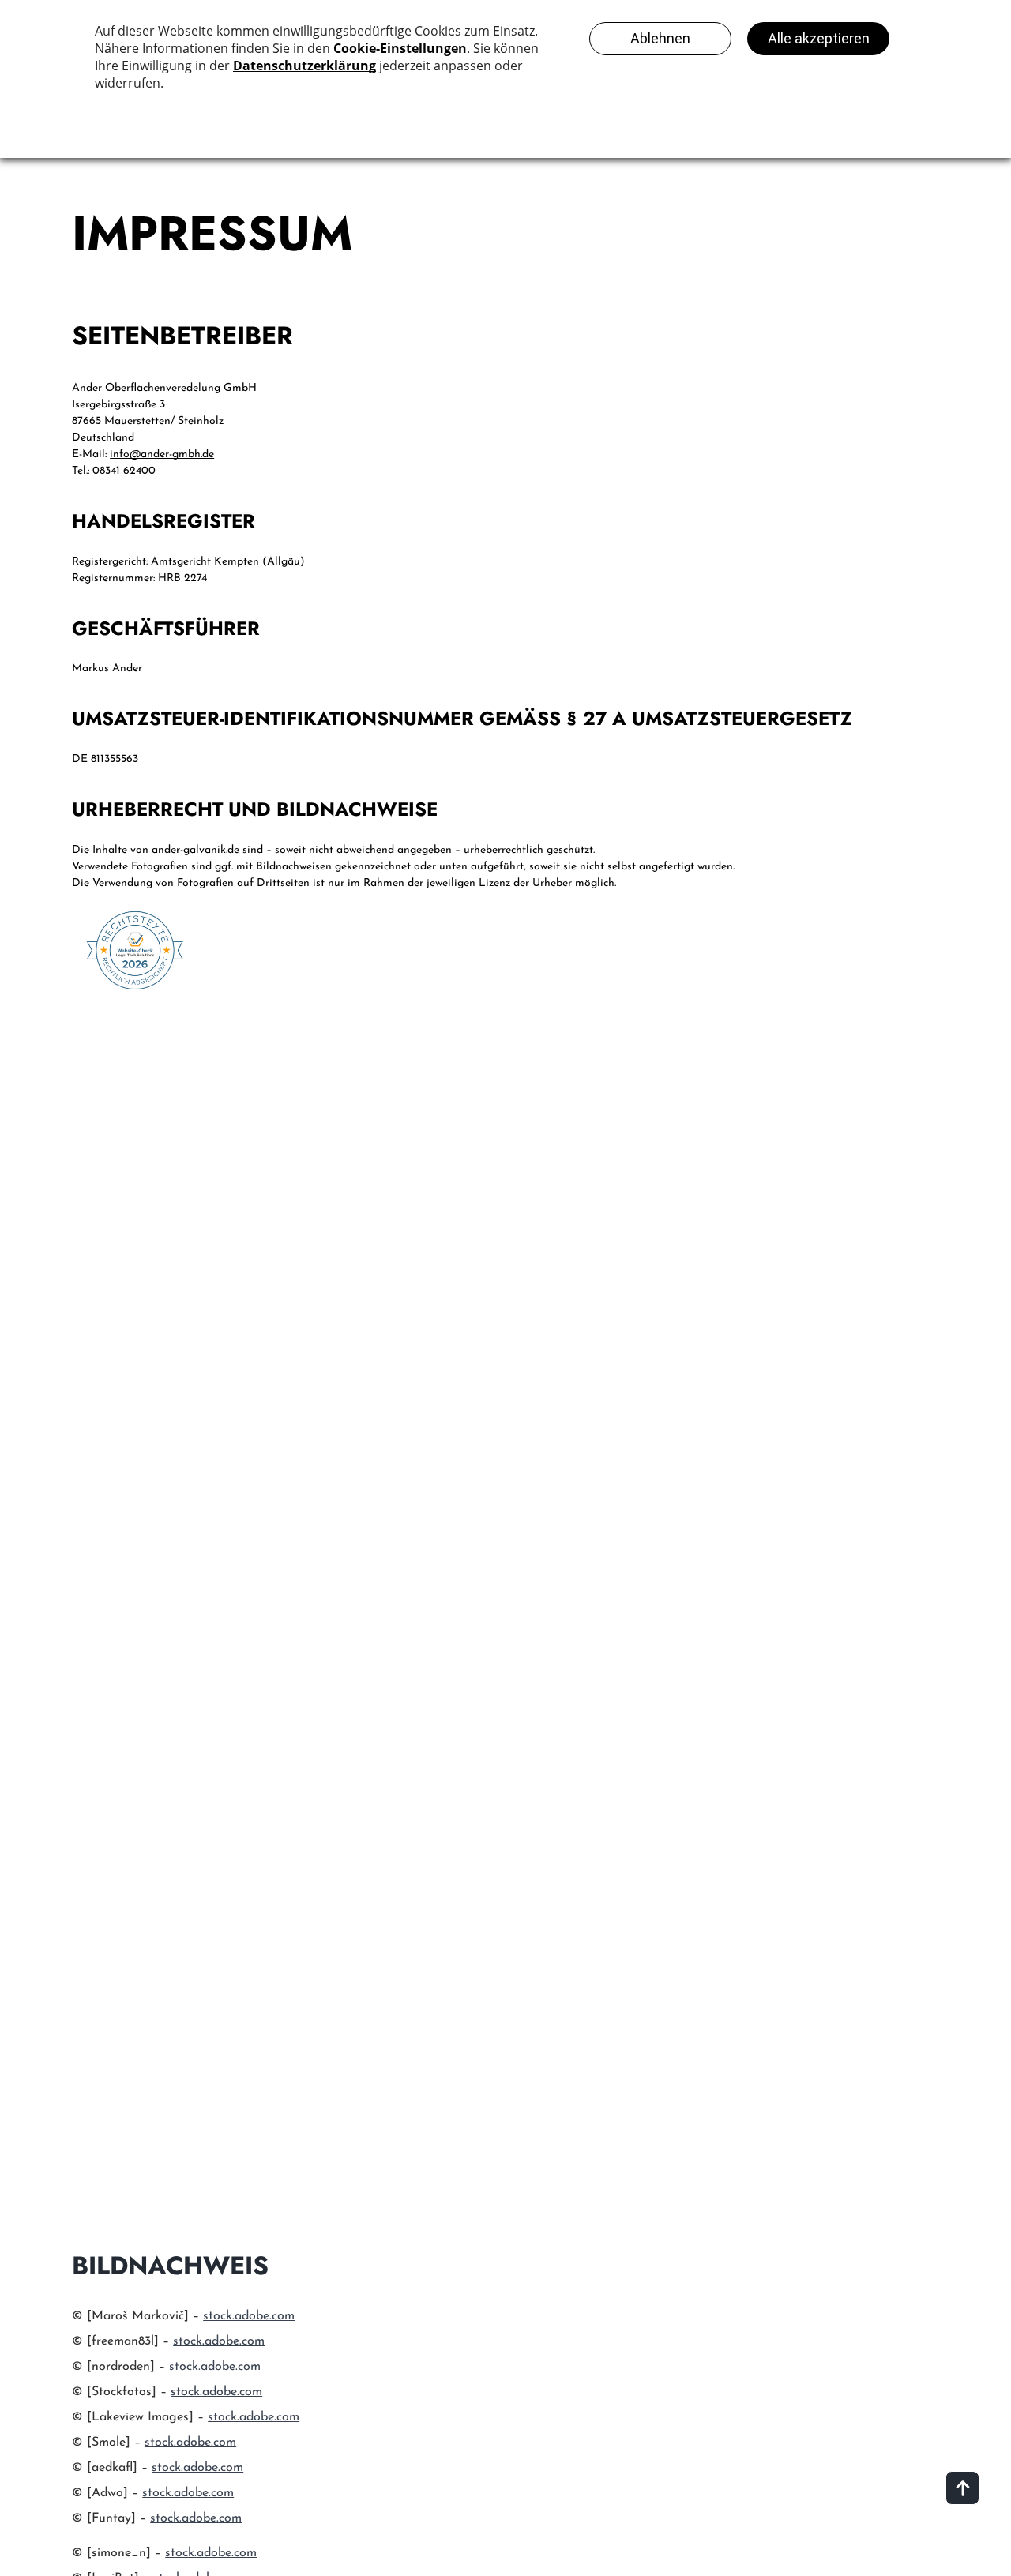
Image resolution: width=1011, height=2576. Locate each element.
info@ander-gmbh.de (162, 454)
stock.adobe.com (249, 2316)
